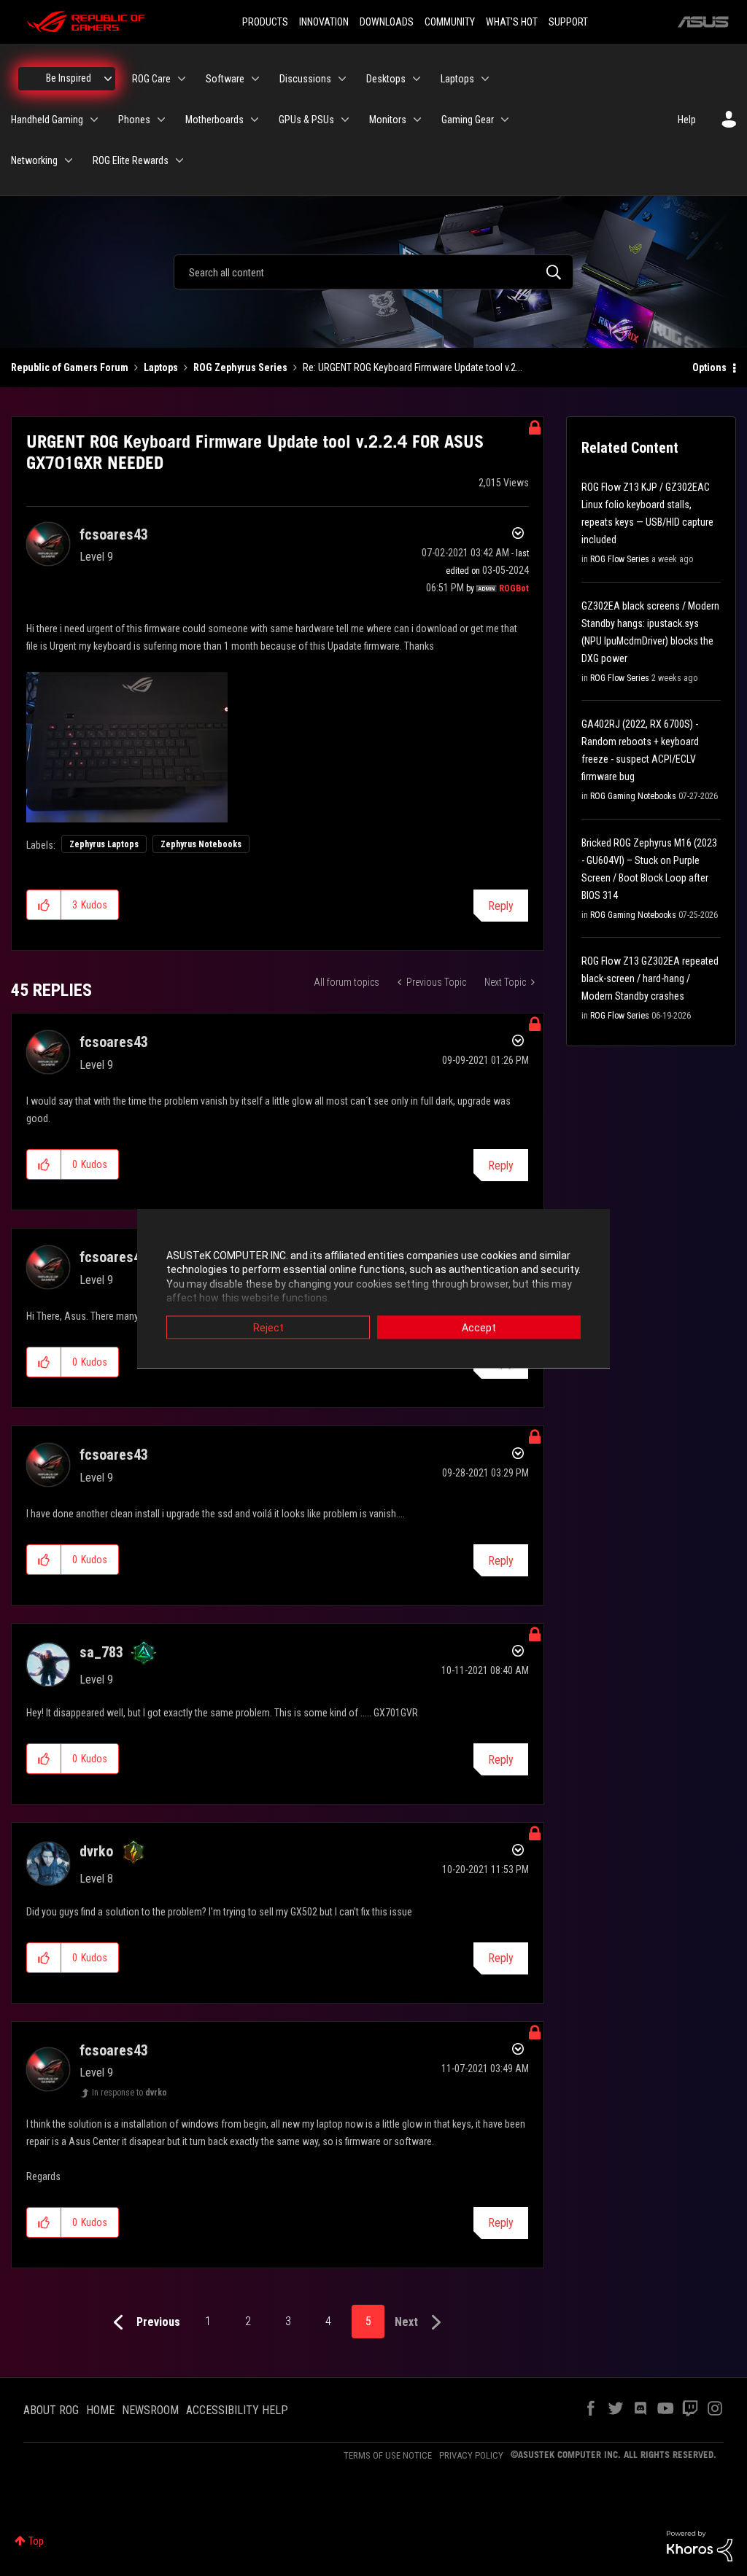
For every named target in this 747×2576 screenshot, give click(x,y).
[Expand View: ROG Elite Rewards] (179, 160)
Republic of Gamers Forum (70, 367)
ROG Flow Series (620, 559)
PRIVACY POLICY (471, 2455)
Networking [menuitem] (34, 160)
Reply (501, 906)
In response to (129, 2093)
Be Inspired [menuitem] (69, 78)
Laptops (161, 367)
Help (687, 120)
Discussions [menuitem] (305, 79)
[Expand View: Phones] (161, 120)
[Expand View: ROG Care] (182, 79)
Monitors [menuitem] (388, 120)
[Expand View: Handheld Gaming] (94, 120)
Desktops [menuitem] (386, 79)
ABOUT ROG (51, 2410)
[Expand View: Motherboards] (255, 120)
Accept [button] (479, 1327)
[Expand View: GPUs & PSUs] (345, 120)
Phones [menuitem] (134, 120)
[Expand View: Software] (255, 79)
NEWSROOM (150, 2410)
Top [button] (36, 2541)
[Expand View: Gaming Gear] (505, 120)
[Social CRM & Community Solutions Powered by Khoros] (700, 2545)
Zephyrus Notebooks (201, 844)
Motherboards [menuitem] (214, 120)
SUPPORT (568, 22)
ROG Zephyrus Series (240, 367)
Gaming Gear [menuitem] (468, 120)
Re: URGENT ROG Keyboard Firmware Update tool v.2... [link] (413, 367)
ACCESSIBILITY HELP (237, 2410)
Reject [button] (268, 1327)
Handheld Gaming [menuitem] (47, 120)
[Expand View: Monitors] (417, 120)
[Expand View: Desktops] (417, 79)
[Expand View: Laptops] (485, 79)
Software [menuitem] (225, 79)
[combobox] (373, 272)
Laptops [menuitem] (457, 79)
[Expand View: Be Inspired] (108, 79)
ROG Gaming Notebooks (633, 796)
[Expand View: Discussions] (342, 79)
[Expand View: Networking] (69, 160)
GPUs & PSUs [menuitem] (306, 120)
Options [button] (709, 367)
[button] (44, 905)
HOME (100, 2410)
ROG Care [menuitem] (151, 79)
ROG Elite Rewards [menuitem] (131, 160)
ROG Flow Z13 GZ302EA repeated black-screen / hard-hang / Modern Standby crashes (650, 978)
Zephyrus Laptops (104, 844)
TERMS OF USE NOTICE (388, 2455)
